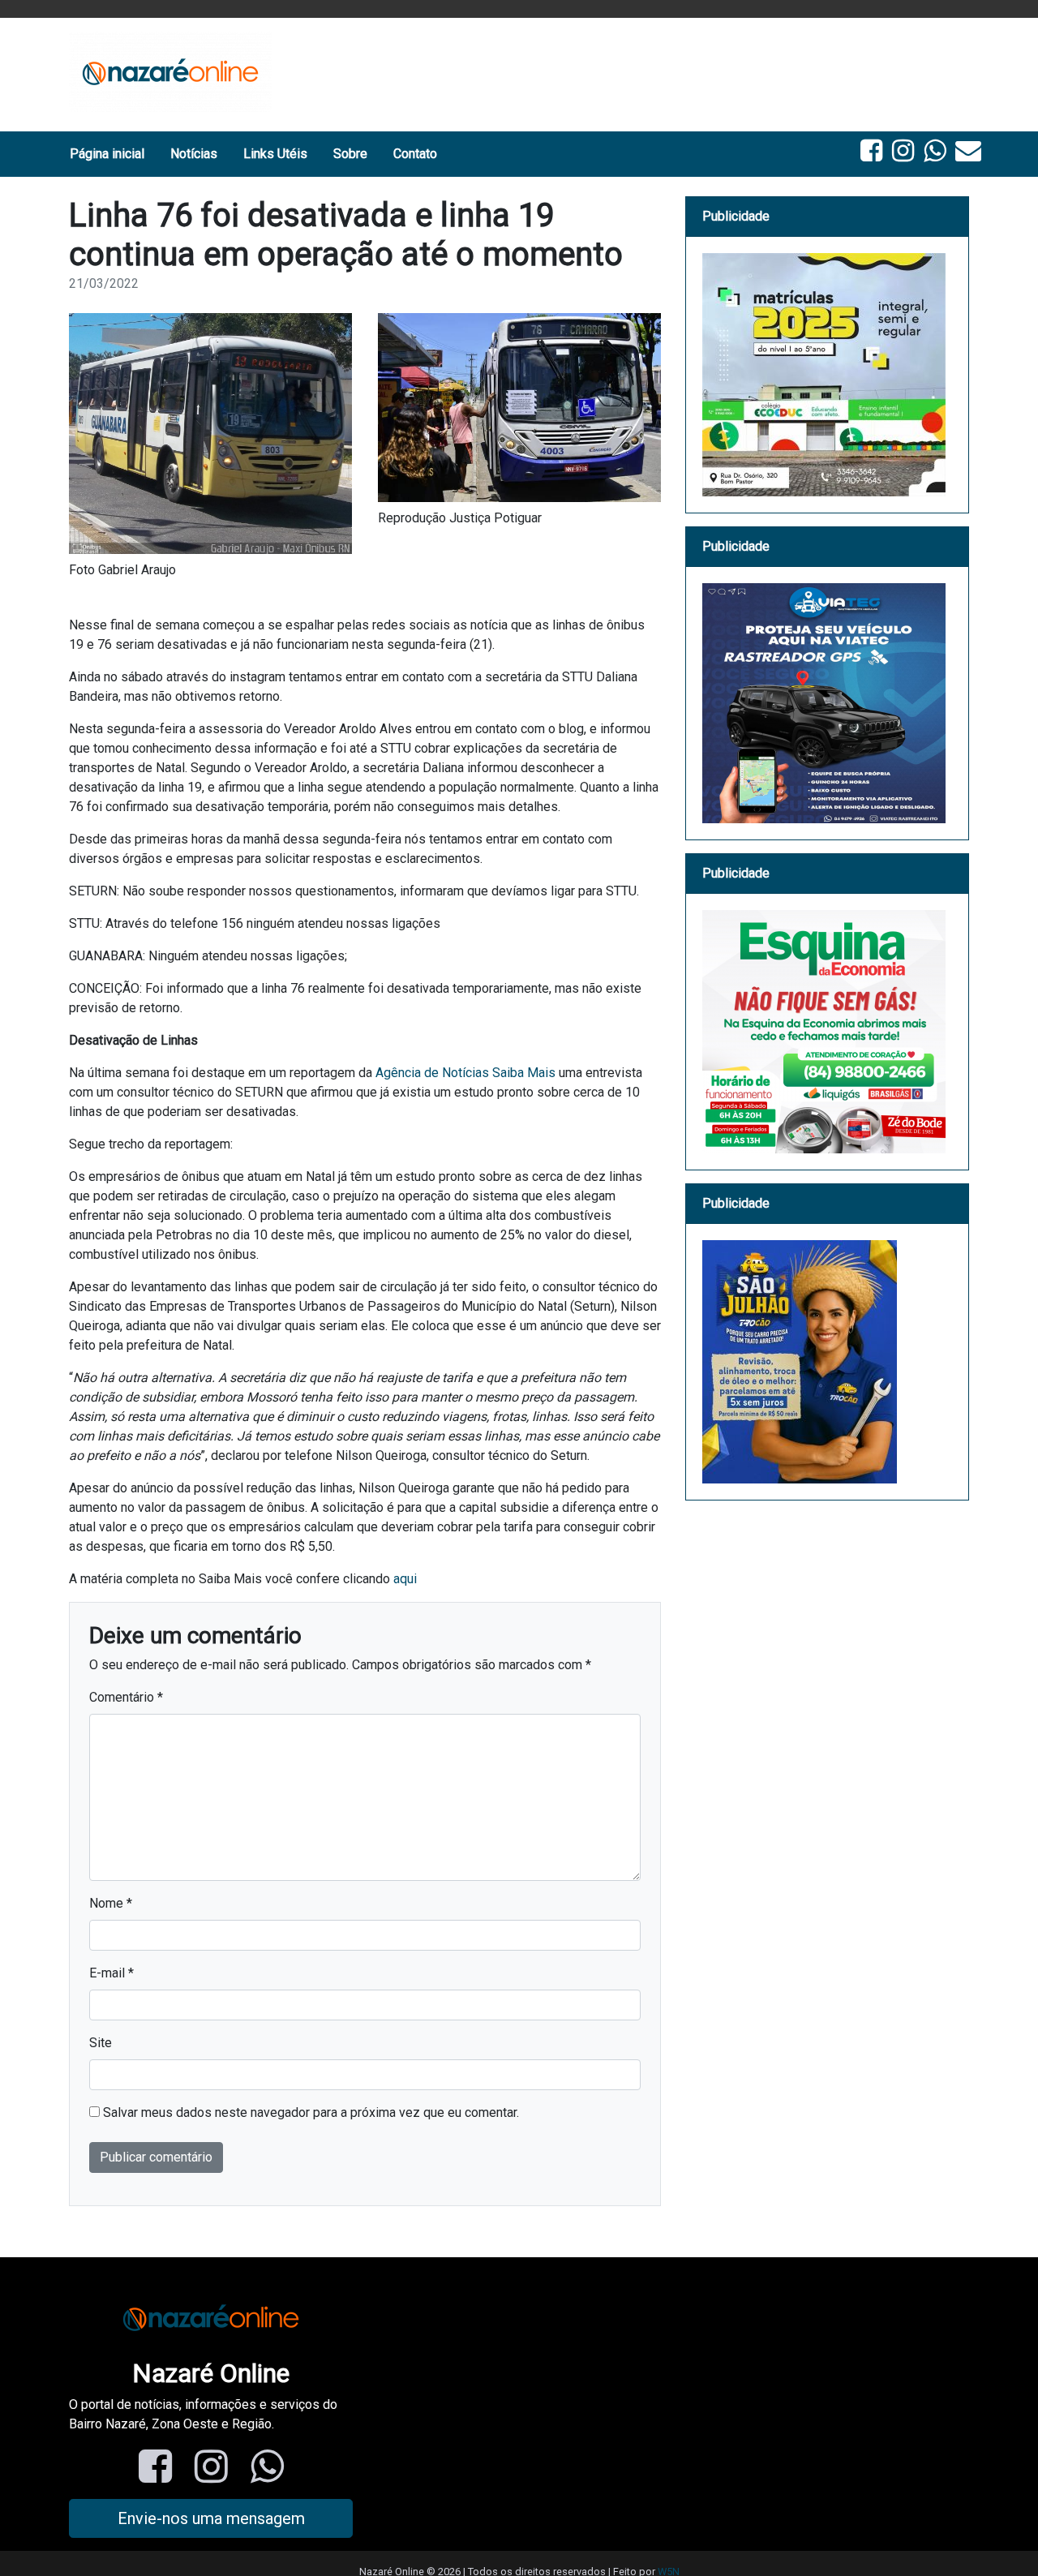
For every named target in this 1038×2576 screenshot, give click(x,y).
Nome (111, 1903)
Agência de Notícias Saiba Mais (465, 1073)
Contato (415, 154)
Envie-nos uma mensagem (211, 2518)
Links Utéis (275, 154)
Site (101, 2043)
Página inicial (107, 154)
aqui (405, 1579)
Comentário (126, 1697)
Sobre (350, 154)
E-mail (112, 1973)
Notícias (194, 154)
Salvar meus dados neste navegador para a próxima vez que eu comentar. (311, 2112)
